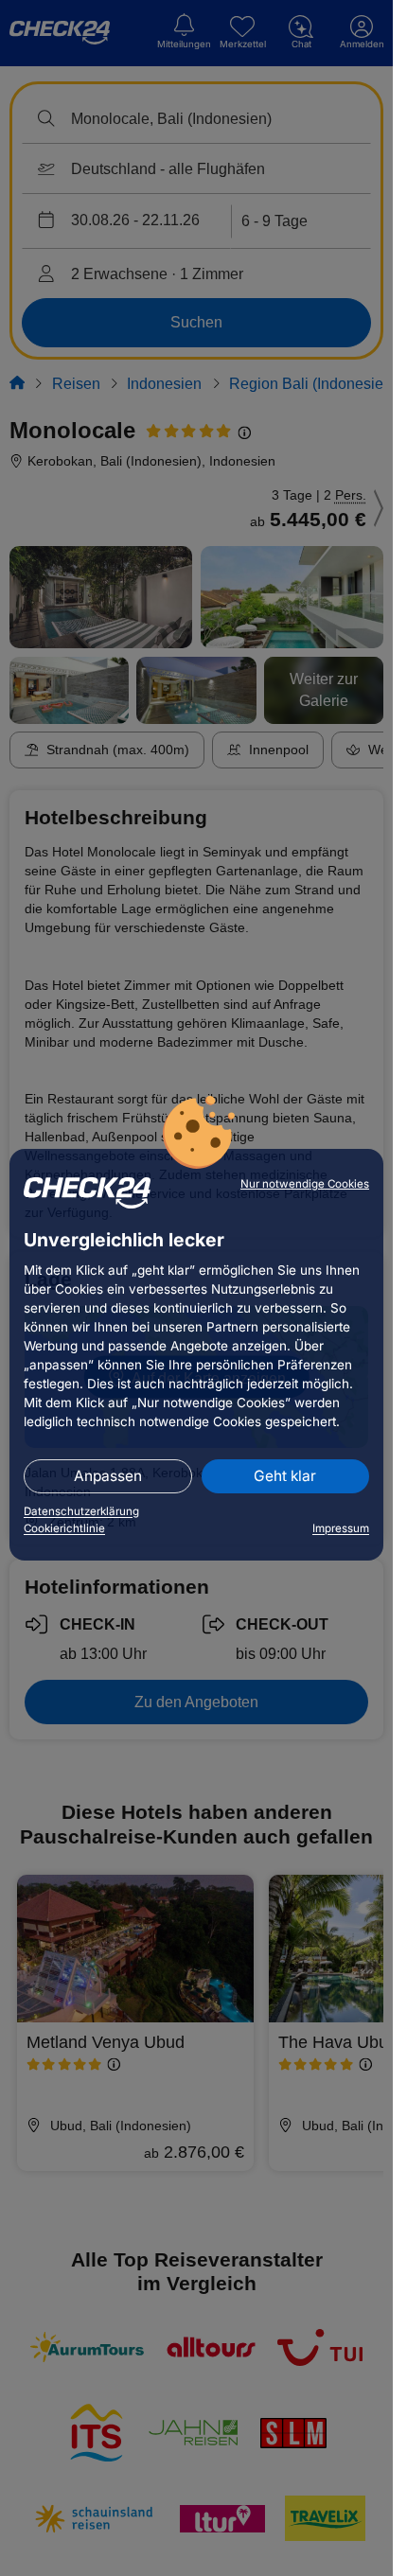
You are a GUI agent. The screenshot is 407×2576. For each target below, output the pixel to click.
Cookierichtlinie (64, 1528)
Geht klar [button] (285, 1476)
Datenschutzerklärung (81, 1511)
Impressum (341, 1528)
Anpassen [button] (108, 1476)
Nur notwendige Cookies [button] (305, 1184)
